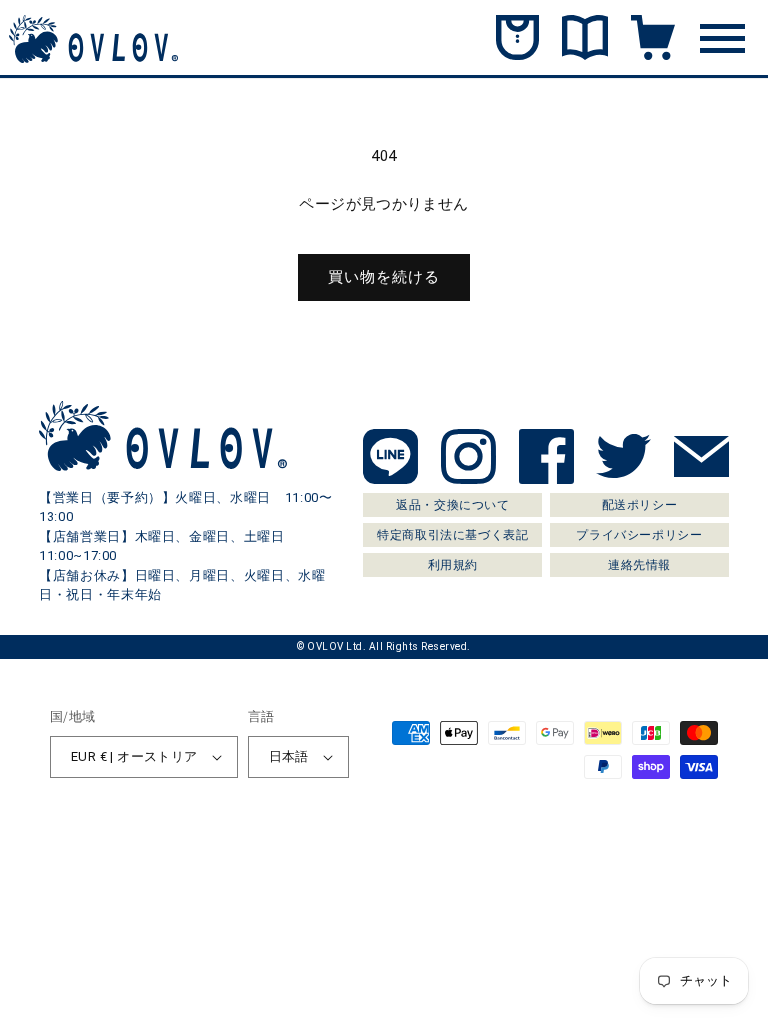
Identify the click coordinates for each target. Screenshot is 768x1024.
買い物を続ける (384, 277)
